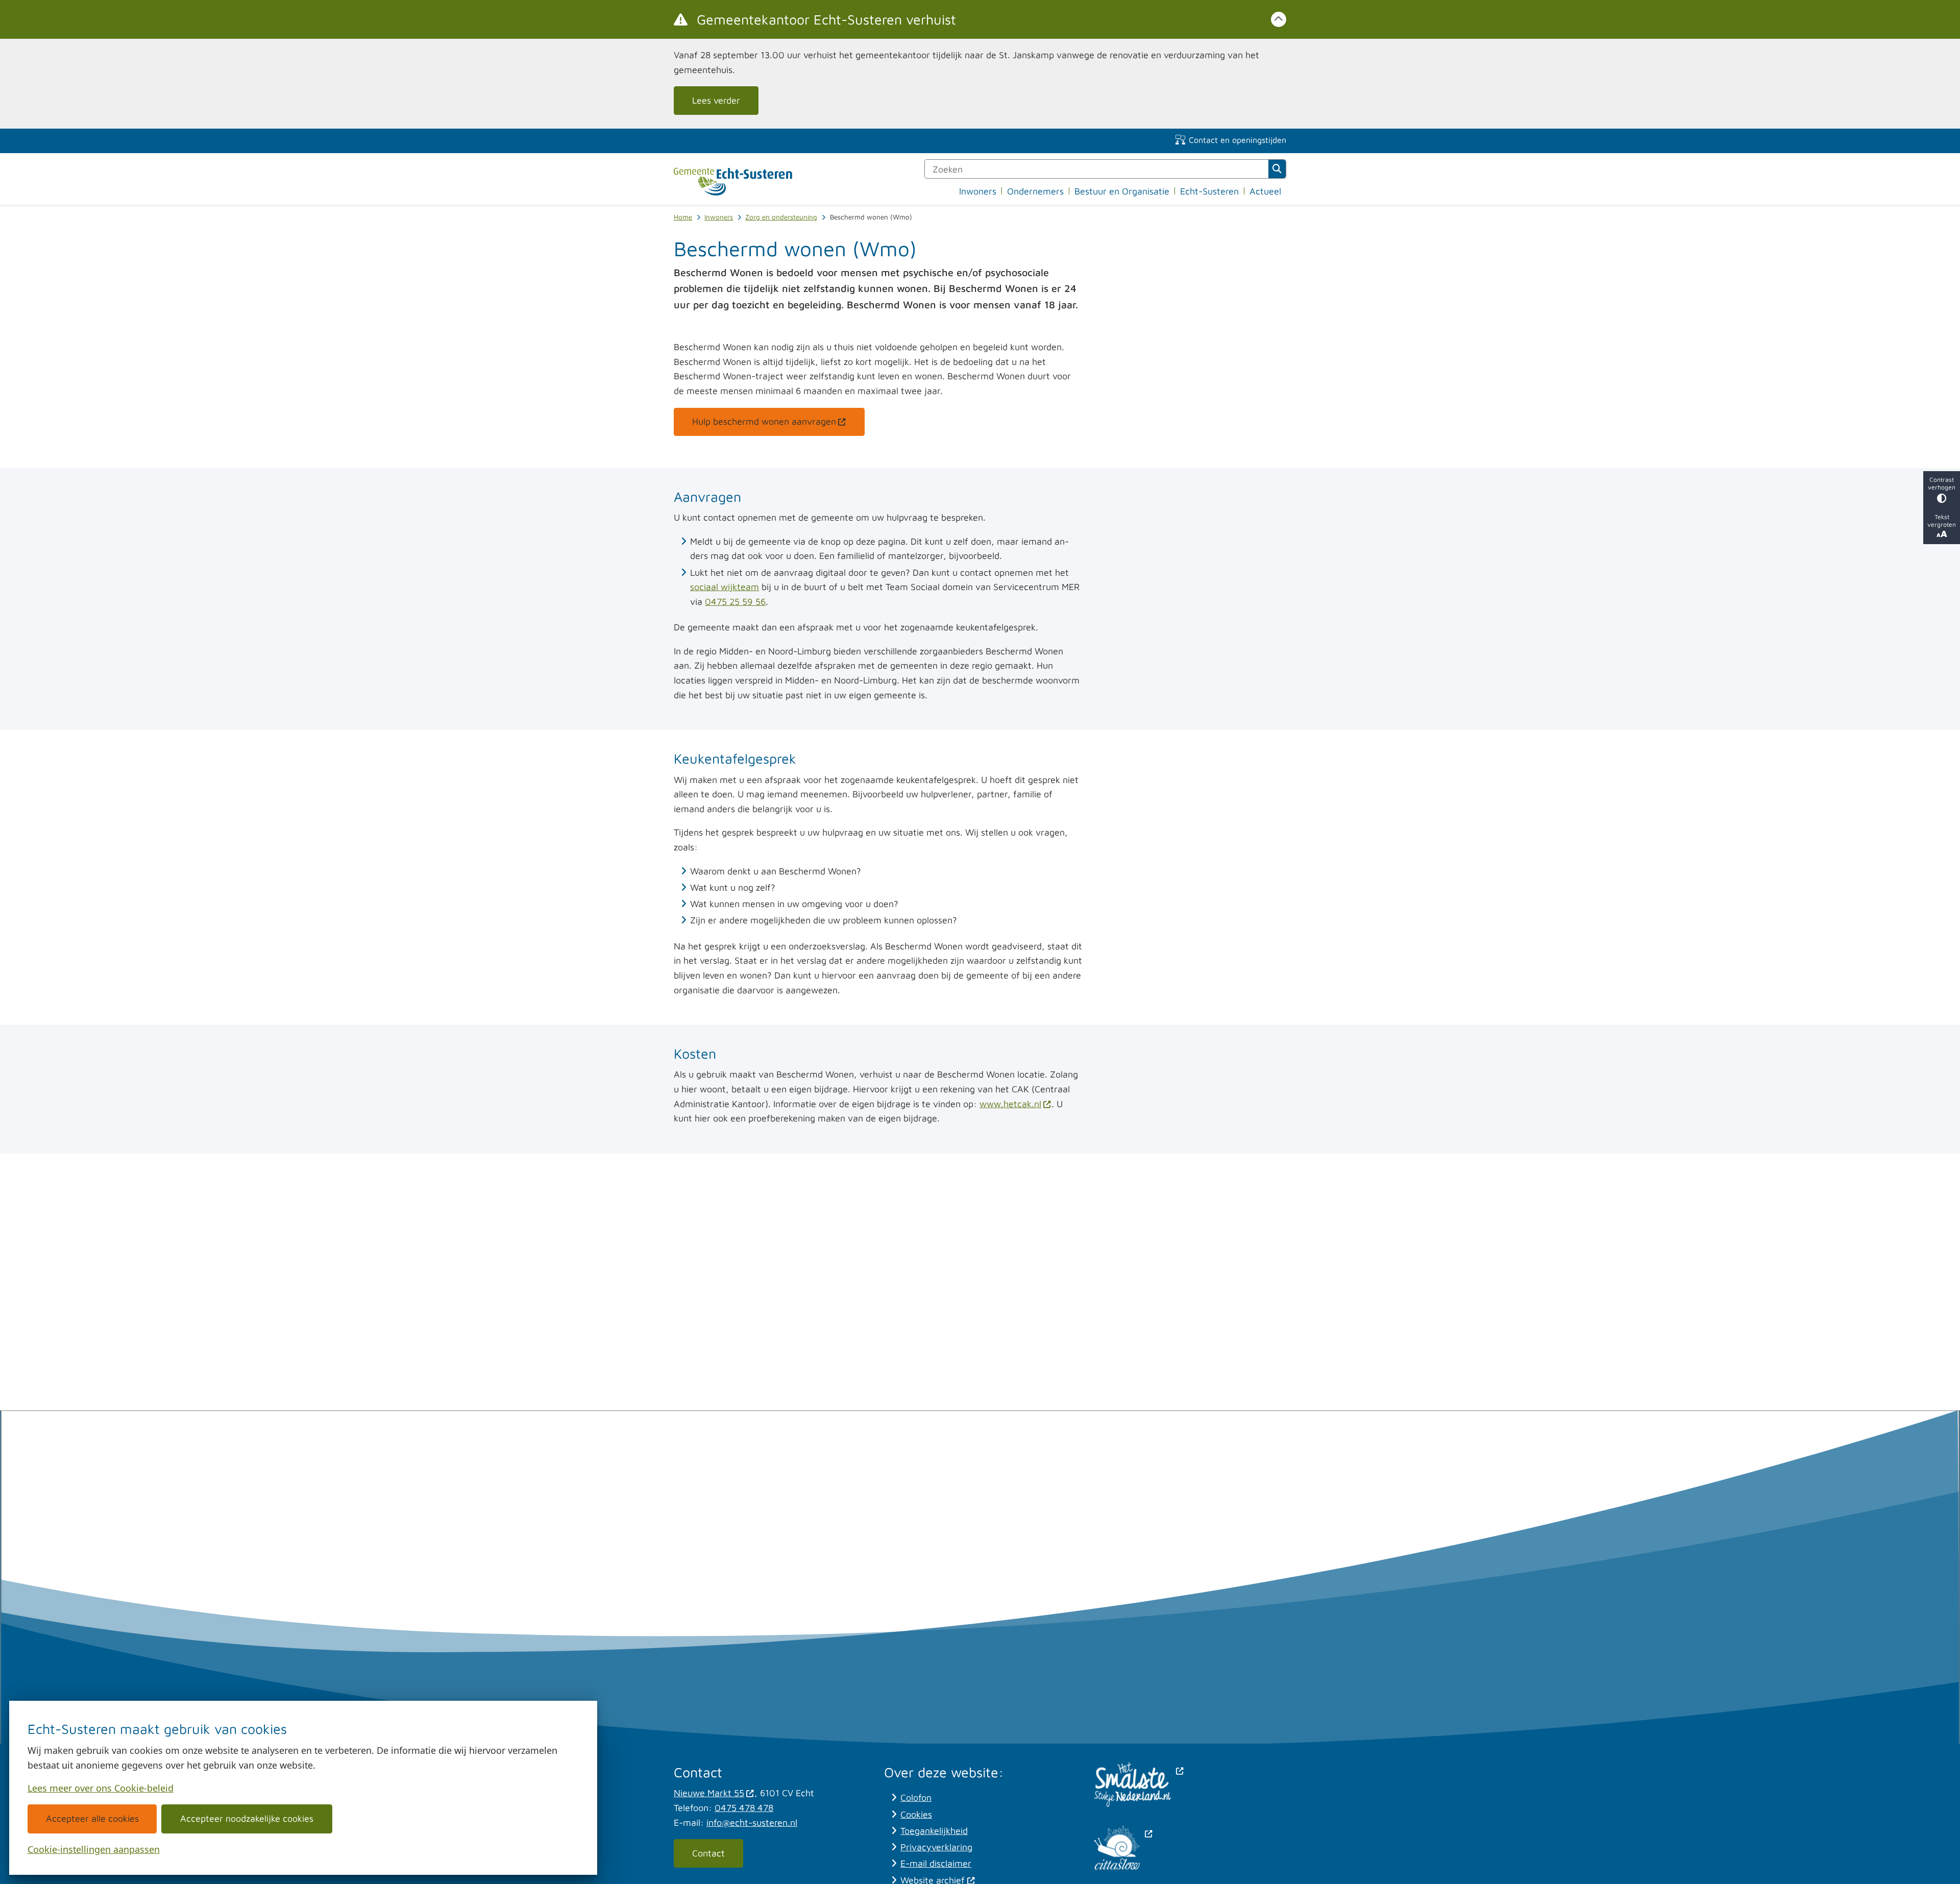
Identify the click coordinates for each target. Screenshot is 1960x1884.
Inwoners (719, 217)
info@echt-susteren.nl (752, 1822)
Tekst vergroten (1942, 521)
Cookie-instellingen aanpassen (94, 1849)
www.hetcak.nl (1010, 1104)
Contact (708, 1853)
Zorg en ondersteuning (781, 217)
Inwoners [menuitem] (978, 191)
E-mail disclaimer (936, 1863)
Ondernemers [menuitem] (1035, 191)
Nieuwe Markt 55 (709, 1793)
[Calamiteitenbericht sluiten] (1279, 19)
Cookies (916, 1814)
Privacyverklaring (936, 1847)
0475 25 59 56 (735, 602)
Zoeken (1277, 169)
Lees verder (716, 100)
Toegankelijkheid (934, 1831)
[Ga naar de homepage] (733, 182)
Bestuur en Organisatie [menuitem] (1122, 191)
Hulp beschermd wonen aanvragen (764, 421)
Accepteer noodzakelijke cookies (247, 1818)
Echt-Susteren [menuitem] (1209, 191)
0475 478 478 (744, 1808)
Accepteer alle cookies (92, 1818)
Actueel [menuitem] (1265, 191)
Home (683, 217)
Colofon (916, 1797)
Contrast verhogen (1942, 483)
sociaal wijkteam (725, 587)
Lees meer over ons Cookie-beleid (101, 1788)
